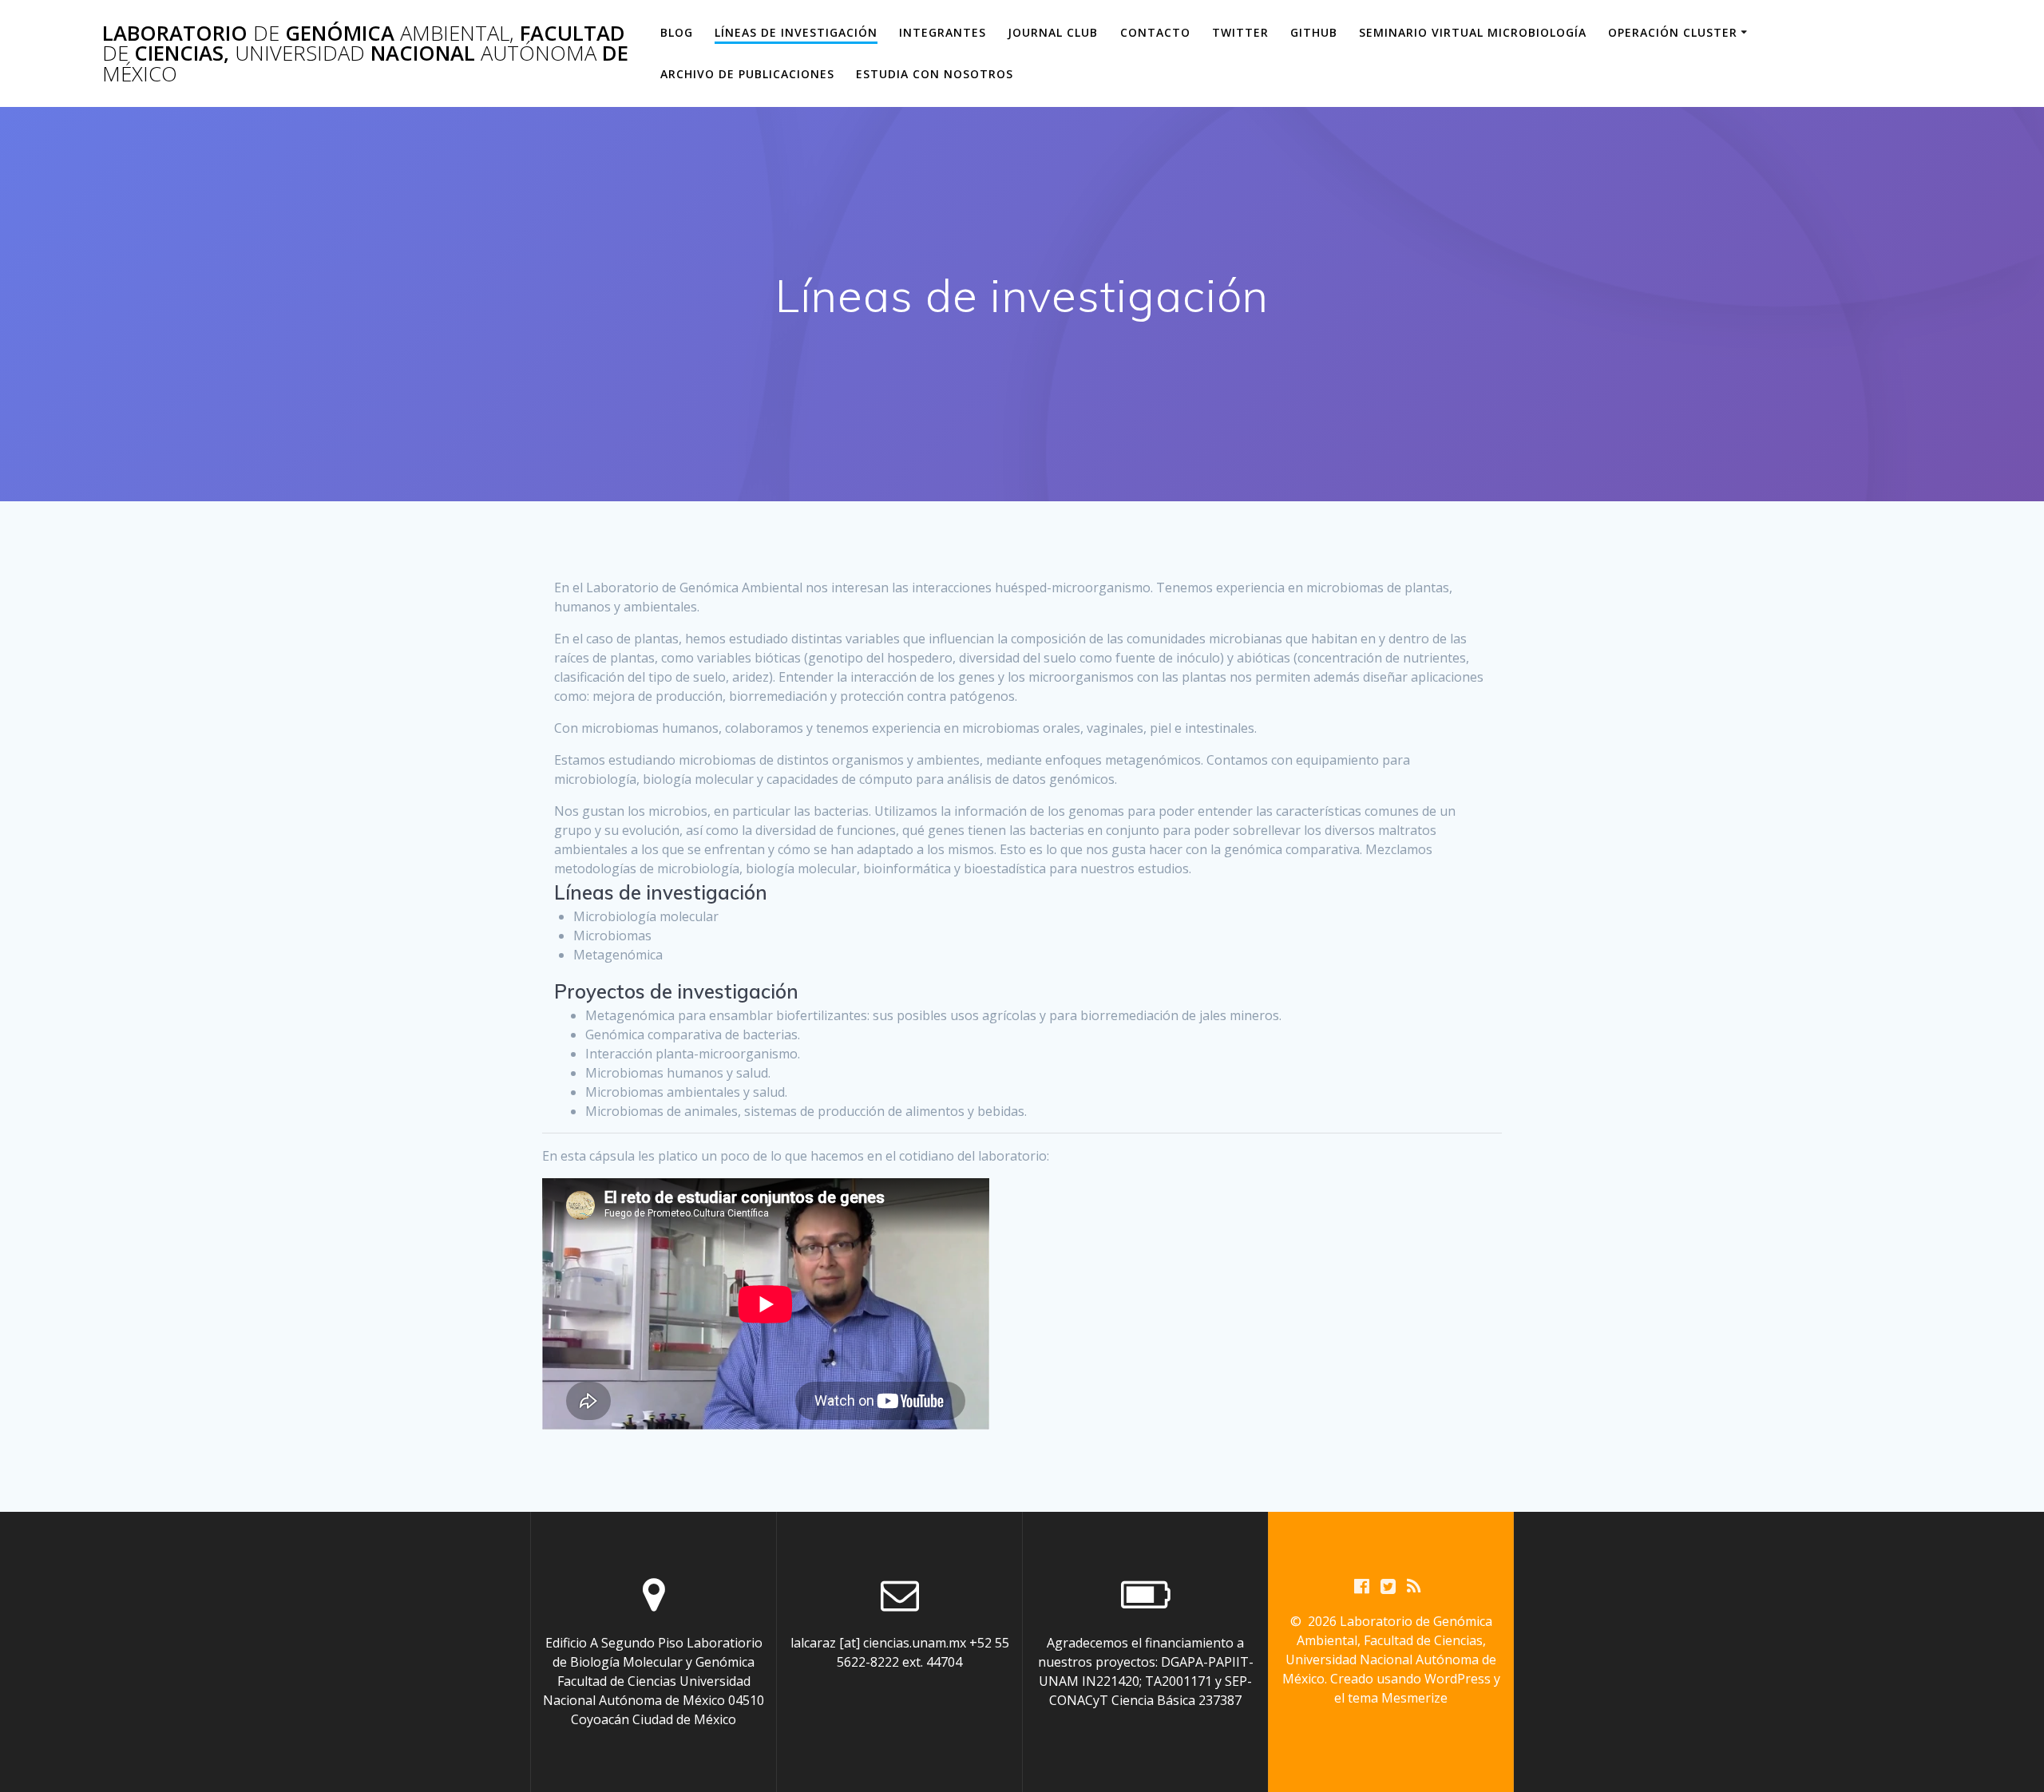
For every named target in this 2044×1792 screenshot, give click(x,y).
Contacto (1155, 32)
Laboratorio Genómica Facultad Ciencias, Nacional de (365, 54)
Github (1314, 32)
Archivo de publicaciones (747, 74)
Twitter (1240, 32)
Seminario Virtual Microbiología (1473, 32)
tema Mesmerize (1398, 1698)
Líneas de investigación (796, 32)
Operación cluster (1673, 32)
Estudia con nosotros (935, 74)
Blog (677, 32)
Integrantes (943, 32)
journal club (1053, 32)
